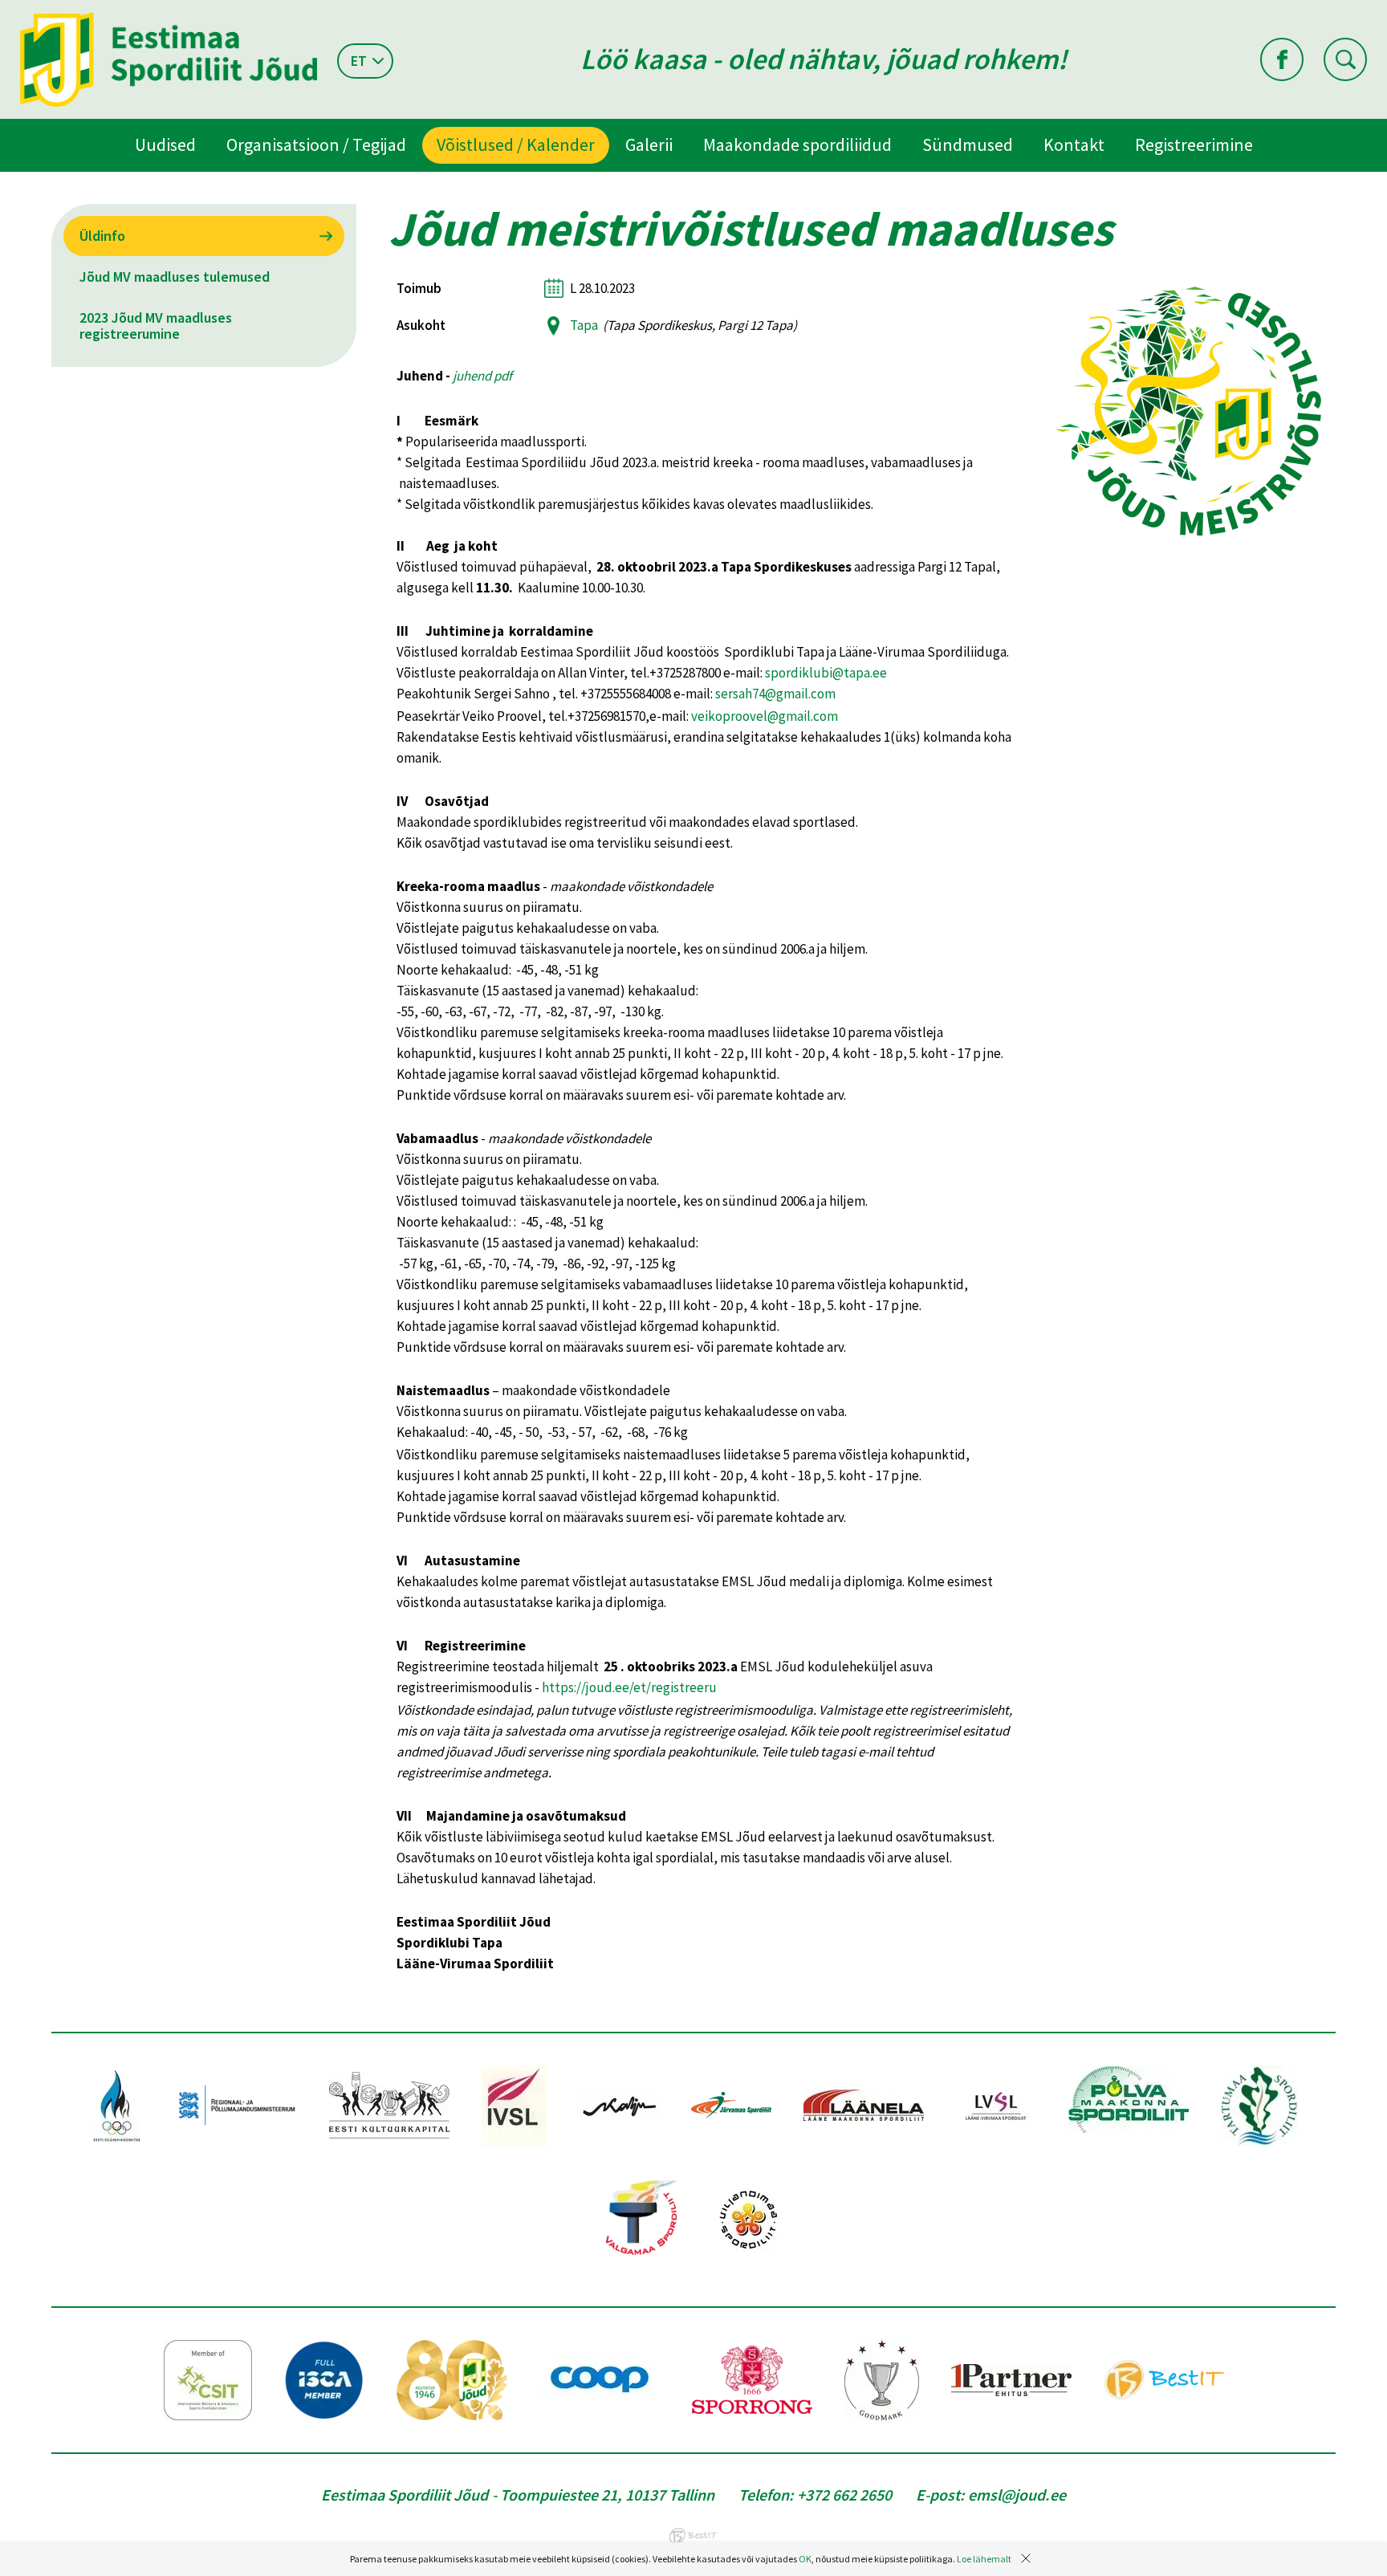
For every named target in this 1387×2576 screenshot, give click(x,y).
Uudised (165, 144)
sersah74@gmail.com (775, 694)
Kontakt (1074, 144)
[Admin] (4, 10)
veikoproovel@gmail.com (765, 716)
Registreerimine (1194, 144)
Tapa (584, 325)
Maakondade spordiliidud (797, 144)
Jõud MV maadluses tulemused (175, 277)
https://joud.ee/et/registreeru (629, 1687)
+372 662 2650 (844, 2495)
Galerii (649, 144)
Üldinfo (102, 236)
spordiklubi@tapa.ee (826, 673)
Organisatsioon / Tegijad (316, 144)
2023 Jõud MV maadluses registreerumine (156, 326)
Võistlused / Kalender (516, 144)
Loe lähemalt (984, 2559)
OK (805, 2559)
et (359, 61)
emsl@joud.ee (1017, 2495)
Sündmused (968, 144)
